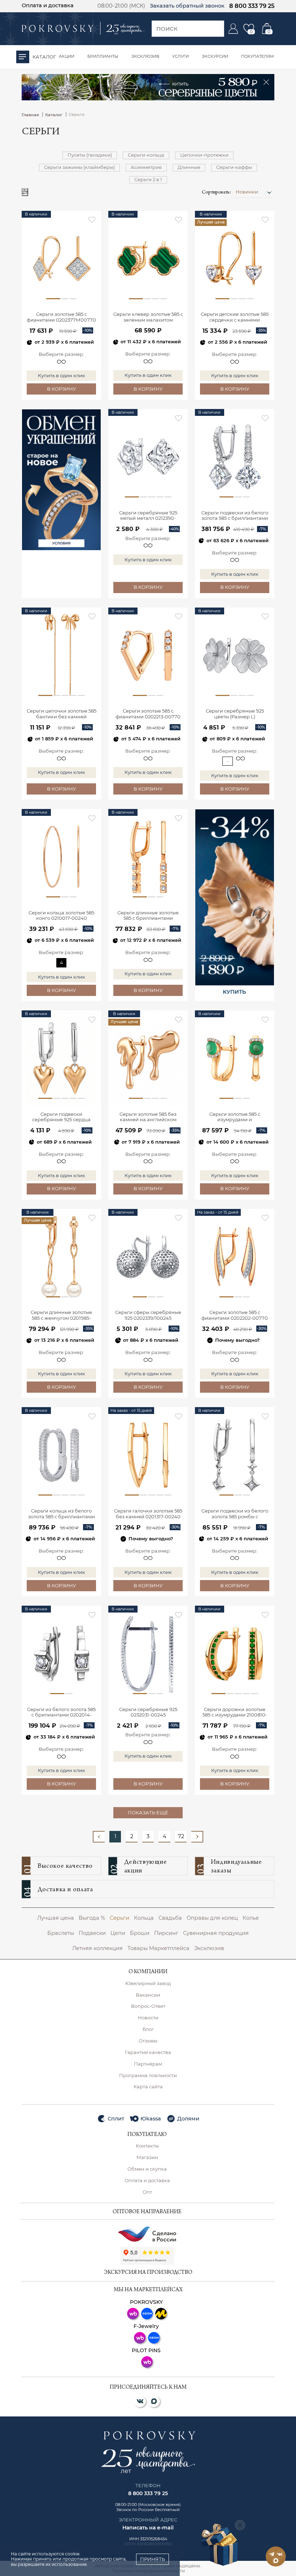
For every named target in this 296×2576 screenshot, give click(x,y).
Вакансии (148, 1995)
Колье (251, 1918)
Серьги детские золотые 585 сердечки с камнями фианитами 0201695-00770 (235, 317)
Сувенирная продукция (216, 1933)
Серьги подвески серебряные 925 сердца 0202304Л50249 (61, 1117)
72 (181, 1836)
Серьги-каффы (234, 167)
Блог (148, 2029)
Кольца (144, 1918)
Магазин (147, 2157)
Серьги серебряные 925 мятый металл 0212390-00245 (148, 516)
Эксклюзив (209, 1948)
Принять (153, 2559)
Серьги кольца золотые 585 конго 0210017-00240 (61, 916)
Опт (147, 2192)
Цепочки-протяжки (204, 155)
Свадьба (170, 1918)
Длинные (189, 167)
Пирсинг (166, 1933)
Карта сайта (148, 2087)
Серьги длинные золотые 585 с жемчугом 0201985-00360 (61, 1316)
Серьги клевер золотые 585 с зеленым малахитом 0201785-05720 (148, 317)
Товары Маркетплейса (158, 1948)
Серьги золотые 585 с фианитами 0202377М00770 (61, 317)
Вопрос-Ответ (148, 2006)
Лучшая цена (56, 1918)
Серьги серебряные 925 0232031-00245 (148, 1712)
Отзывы (148, 2041)
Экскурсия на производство (148, 2273)
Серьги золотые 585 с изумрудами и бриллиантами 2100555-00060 (235, 1117)
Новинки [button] (247, 192)
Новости (148, 2018)
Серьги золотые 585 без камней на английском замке (148, 1117)
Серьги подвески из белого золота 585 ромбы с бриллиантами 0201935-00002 (235, 1514)
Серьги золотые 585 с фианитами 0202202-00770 (235, 1315)
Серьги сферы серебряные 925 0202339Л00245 (148, 1315)
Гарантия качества (148, 2052)
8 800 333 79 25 (252, 6)
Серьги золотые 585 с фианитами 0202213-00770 (148, 714)
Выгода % (92, 1918)
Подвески (92, 1933)
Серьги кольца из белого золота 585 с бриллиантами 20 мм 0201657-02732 (62, 1514)
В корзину (62, 389)
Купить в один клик (62, 375)
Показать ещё (148, 1813)
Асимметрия (146, 167)
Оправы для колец (212, 1918)
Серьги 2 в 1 (148, 179)
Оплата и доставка (48, 5)
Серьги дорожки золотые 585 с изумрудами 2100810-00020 (235, 1713)
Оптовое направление (147, 2212)
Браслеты (61, 1933)
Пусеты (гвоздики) (90, 155)
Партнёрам (148, 2064)
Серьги (119, 1918)
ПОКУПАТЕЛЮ (147, 2135)
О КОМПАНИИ (148, 1972)
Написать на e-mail (148, 2528)
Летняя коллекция (97, 1948)
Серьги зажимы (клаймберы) (79, 167)
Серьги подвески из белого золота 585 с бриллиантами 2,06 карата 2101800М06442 (235, 516)
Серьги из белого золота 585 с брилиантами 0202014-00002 (61, 1713)
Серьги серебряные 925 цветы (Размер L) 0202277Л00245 (235, 714)
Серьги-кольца (146, 155)
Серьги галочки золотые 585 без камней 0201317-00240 (148, 1514)
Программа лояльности (148, 2075)
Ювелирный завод (148, 1983)
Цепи (118, 1933)
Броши (140, 1933)
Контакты (147, 2146)
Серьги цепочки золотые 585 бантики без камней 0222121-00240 (62, 714)
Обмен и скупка (147, 2169)
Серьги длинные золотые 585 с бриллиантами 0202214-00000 (148, 916)
